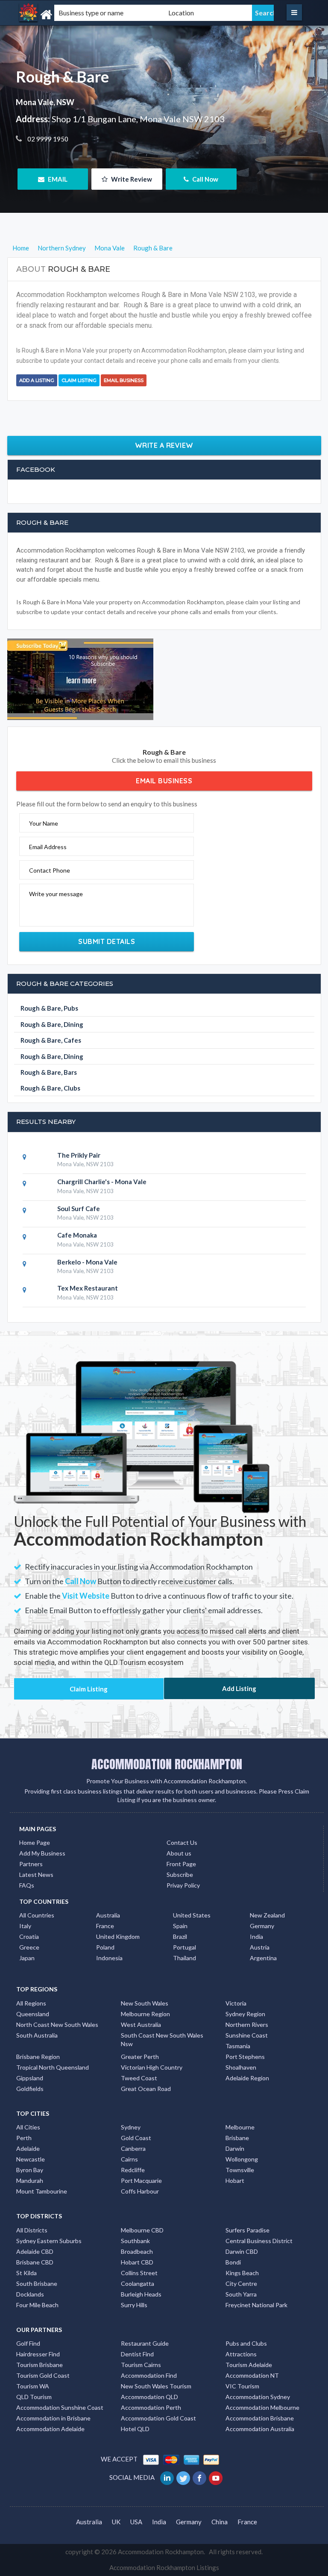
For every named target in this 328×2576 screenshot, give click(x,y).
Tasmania (238, 2046)
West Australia (141, 2025)
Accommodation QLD (149, 2397)
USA (136, 2522)
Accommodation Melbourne (262, 2407)
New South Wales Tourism (156, 2386)
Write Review (131, 179)
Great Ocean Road (146, 2089)
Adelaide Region (247, 2078)
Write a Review (164, 445)
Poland (105, 1947)
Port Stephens (245, 2057)
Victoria (236, 2003)
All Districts (32, 2230)
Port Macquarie (141, 2180)
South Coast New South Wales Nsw (162, 2039)
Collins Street (139, 2273)
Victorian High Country (152, 2067)
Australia (108, 1915)
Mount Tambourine (42, 2191)
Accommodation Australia (260, 2429)
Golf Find (28, 2343)
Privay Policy (183, 1885)
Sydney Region (245, 2014)
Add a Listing (37, 380)
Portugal (184, 1947)
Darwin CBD (242, 2251)
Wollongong (242, 2159)
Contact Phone (50, 870)
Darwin (235, 2148)
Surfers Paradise (247, 2230)
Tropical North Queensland (53, 2067)
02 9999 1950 (47, 139)
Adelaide (28, 2148)
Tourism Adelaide (249, 2365)
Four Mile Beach (37, 2305)
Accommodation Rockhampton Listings (164, 2567)
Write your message (56, 894)
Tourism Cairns (141, 2365)
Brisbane (237, 2138)
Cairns (129, 2159)
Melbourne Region (145, 2014)
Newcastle (31, 2159)
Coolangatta (138, 2283)
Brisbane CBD (35, 2262)
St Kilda (26, 2273)
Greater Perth (140, 2057)
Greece (29, 1947)
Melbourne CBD (142, 2230)
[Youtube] (216, 2477)
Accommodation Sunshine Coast (60, 2407)
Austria (260, 1947)
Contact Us (182, 1842)
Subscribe (180, 1875)
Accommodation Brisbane (260, 2418)
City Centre (241, 2283)
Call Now (205, 179)
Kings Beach (242, 2273)
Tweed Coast (139, 2078)
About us (179, 1853)
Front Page (181, 1864)
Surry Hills (134, 2305)
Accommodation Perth (151, 2407)
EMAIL (57, 179)
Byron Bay (30, 2170)
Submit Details (107, 941)
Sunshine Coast (247, 2035)
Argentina (263, 1958)
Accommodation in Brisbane (53, 2418)
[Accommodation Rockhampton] (64, 15)
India (256, 1936)
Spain (180, 1926)
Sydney (131, 2127)
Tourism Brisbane (40, 2365)
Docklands (30, 2294)
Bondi (233, 2262)
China (220, 2522)
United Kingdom (118, 1936)
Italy (25, 1926)
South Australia (37, 2035)
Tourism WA (33, 2386)
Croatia (29, 1936)
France (105, 1926)
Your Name (44, 823)
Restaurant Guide (145, 2343)
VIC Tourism (242, 2386)
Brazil (180, 1936)
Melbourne (240, 2127)
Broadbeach (137, 2251)
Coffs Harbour (140, 2191)
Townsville (240, 2170)
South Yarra (241, 2294)
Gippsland (30, 2078)
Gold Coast (136, 2138)
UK (116, 2522)
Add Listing (239, 1688)
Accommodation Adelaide (50, 2429)
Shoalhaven (241, 2067)
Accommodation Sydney (258, 2397)
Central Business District (259, 2241)
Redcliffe (133, 2170)
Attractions (241, 2354)
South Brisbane (37, 2283)
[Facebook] (200, 2477)
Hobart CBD (137, 2262)
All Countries (37, 1915)
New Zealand (267, 1915)
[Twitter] (184, 2477)
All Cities (28, 2127)
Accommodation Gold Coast (158, 2418)
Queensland (33, 2014)
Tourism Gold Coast (43, 2375)
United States (192, 1915)
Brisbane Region (38, 2057)
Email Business (124, 380)
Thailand (184, 1958)
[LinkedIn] (168, 2477)
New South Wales (145, 2003)
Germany (262, 1926)
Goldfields (30, 2089)
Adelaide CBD (35, 2251)
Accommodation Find (149, 2375)
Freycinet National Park (256, 2305)
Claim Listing (79, 380)
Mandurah (30, 2180)
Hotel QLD (135, 2429)
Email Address (48, 847)
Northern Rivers (247, 2025)
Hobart (235, 2180)
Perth (24, 2138)
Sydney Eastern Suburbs (49, 2241)
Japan (27, 1958)
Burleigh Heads (141, 2294)
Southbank (135, 2241)
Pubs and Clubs (246, 2343)
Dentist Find (137, 2354)
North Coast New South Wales (57, 2025)
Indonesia (109, 1958)
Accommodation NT (252, 2375)
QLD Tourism (34, 2397)
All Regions (31, 2003)
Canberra (133, 2148)
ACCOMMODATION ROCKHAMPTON (167, 1764)
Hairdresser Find (38, 2354)
